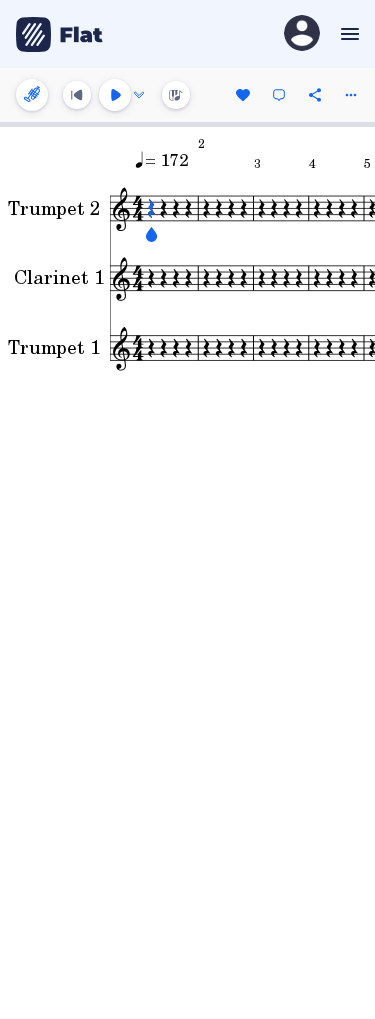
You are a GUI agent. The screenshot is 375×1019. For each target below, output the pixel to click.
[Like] (243, 95)
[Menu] (347, 34)
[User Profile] (302, 34)
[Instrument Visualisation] (176, 95)
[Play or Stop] (115, 95)
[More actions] (351, 95)
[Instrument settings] (32, 95)
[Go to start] (77, 95)
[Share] (315, 95)
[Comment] (279, 95)
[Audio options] (139, 95)
